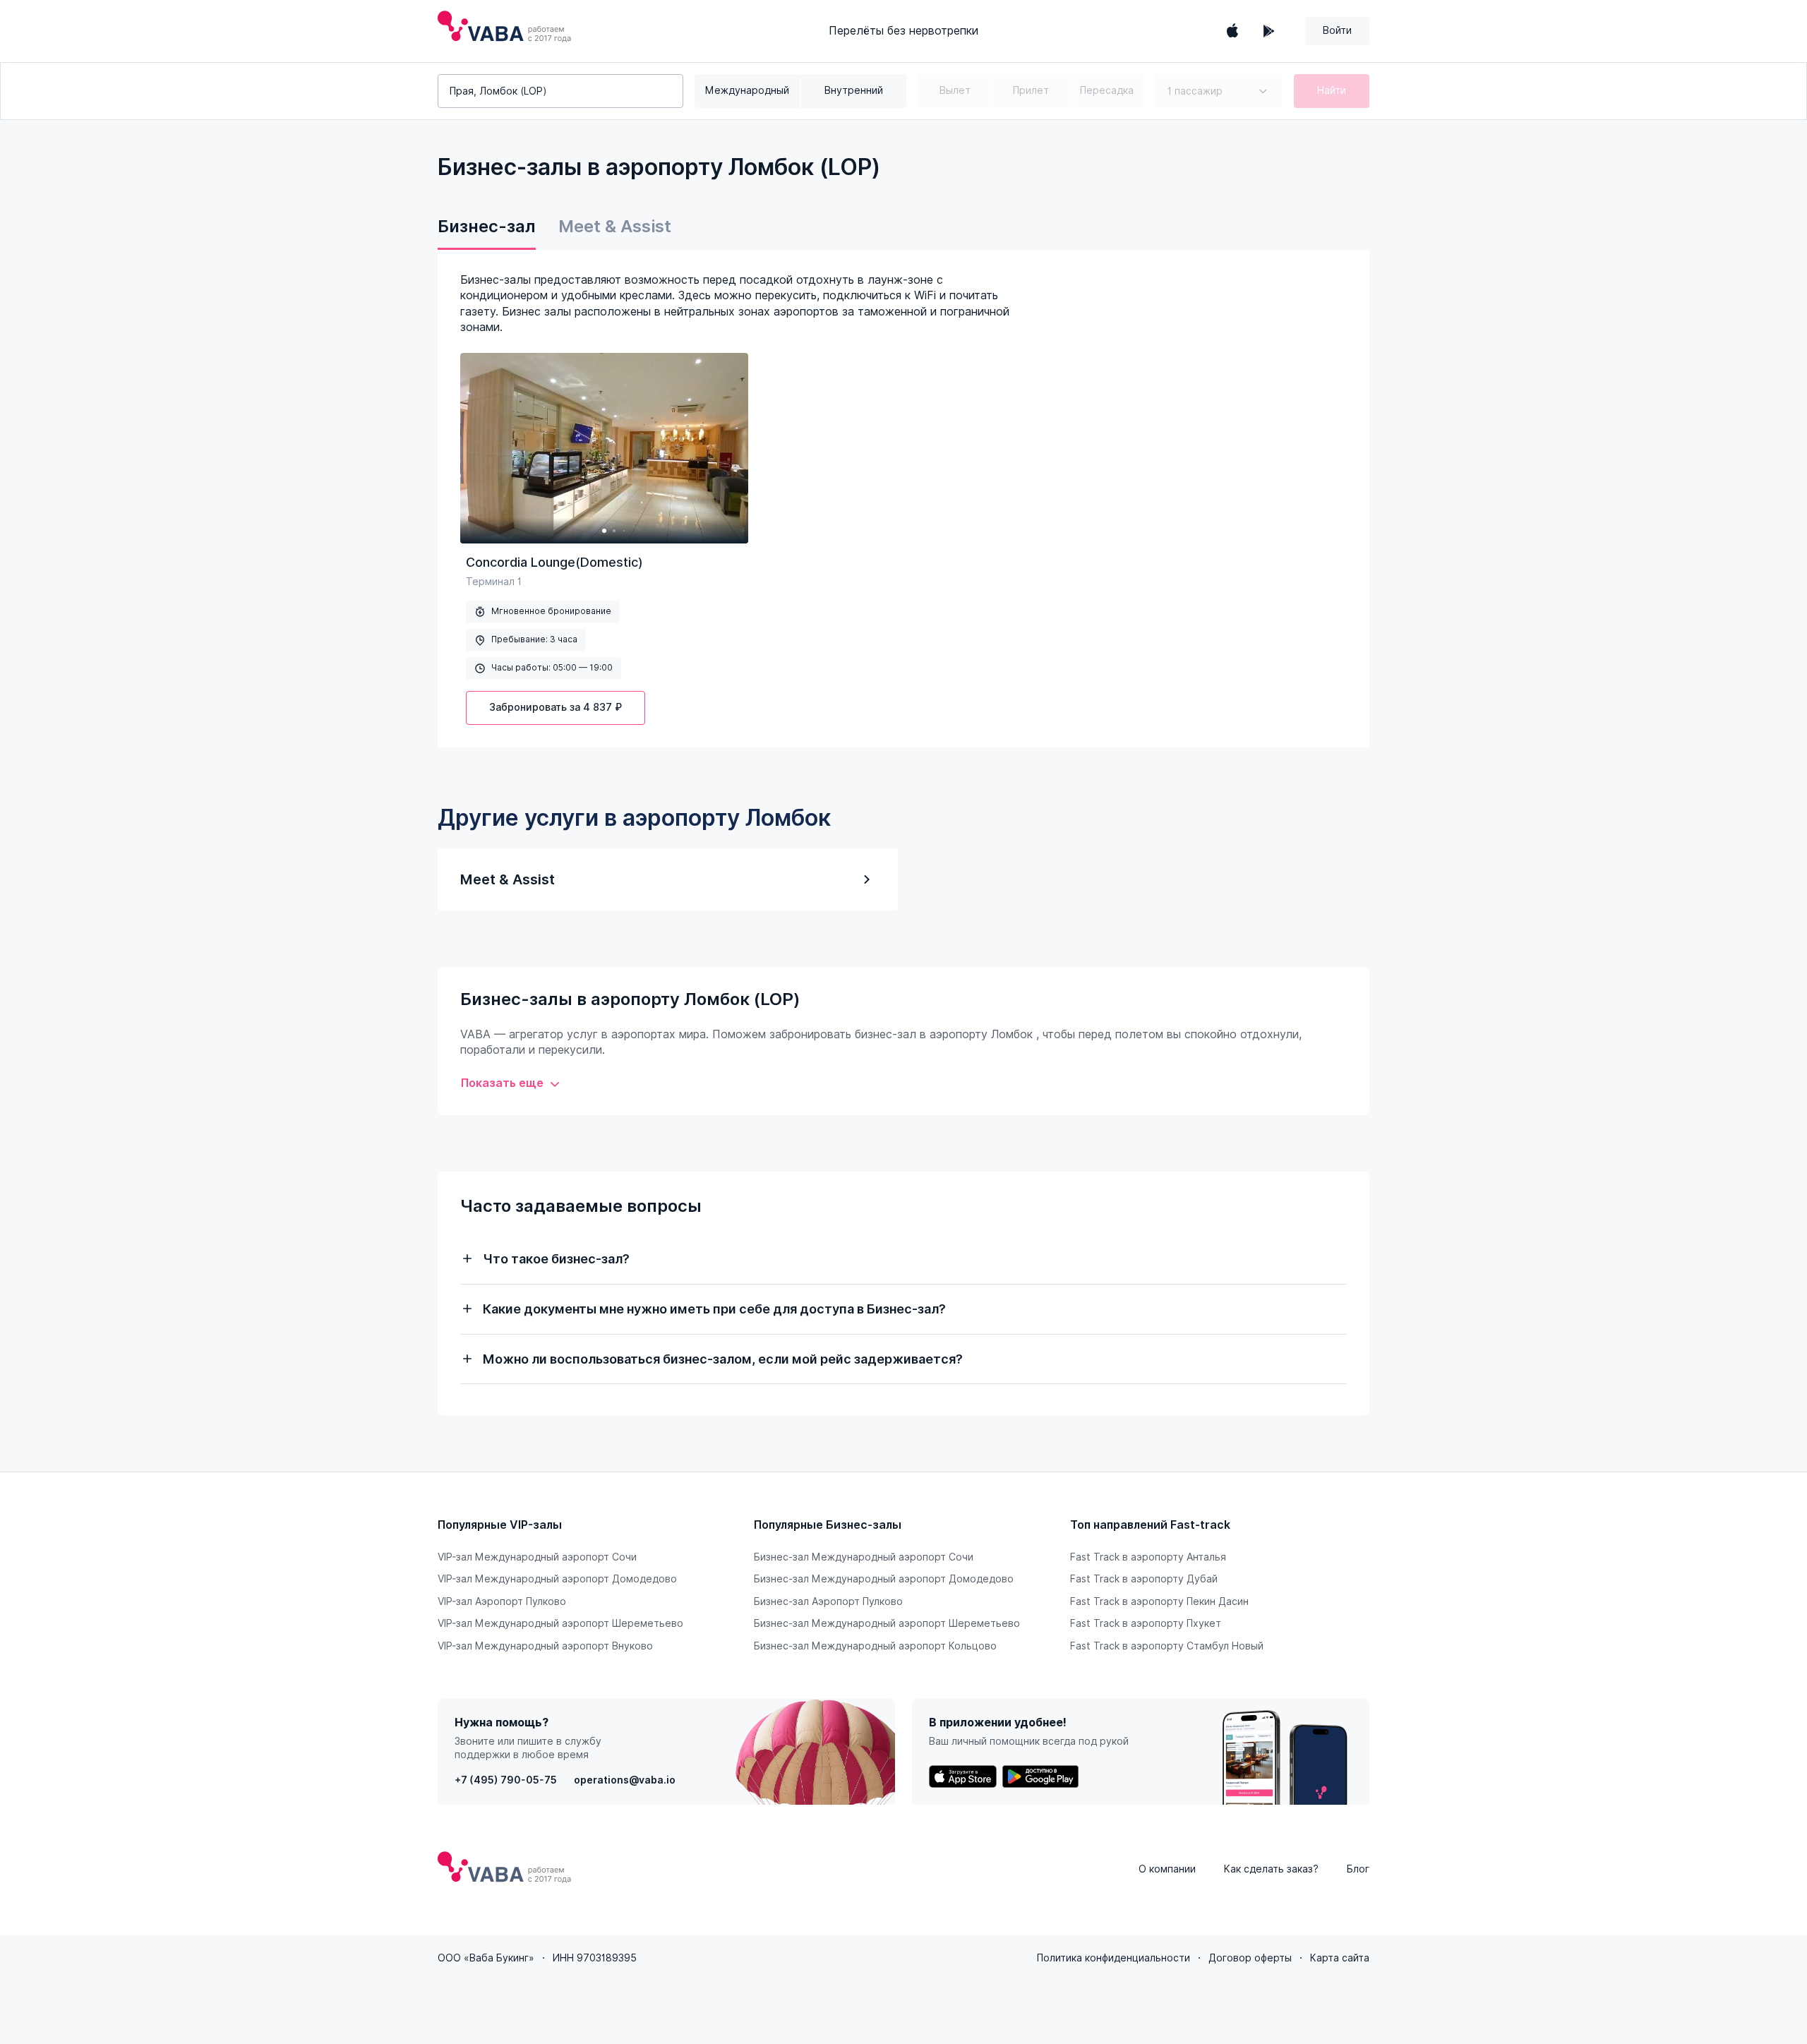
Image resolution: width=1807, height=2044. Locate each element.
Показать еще (502, 1083)
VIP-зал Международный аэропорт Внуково (545, 1646)
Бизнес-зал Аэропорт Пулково (828, 1601)
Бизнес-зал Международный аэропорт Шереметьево (887, 1623)
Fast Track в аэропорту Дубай (1144, 1579)
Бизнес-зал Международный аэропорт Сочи (864, 1557)
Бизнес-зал (487, 226)
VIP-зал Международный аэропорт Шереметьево (560, 1623)
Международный (747, 90)
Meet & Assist (615, 226)
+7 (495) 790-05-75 (506, 1780)
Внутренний (854, 90)
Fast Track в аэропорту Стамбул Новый (1167, 1646)
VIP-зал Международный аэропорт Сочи (537, 1557)
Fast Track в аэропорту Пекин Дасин (1159, 1601)
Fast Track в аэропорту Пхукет (1146, 1623)
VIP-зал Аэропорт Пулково (502, 1601)
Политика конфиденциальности (1113, 1958)
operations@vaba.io (625, 1780)
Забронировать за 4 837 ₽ (556, 707)
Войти (1337, 30)
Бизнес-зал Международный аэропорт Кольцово (875, 1646)
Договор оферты (1250, 1958)
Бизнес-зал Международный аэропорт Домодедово (884, 1579)
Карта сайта (1340, 1958)
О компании (1167, 1869)
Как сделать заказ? (1271, 1869)
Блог (1358, 1869)
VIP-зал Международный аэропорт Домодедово (557, 1579)
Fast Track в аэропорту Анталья (1148, 1557)
